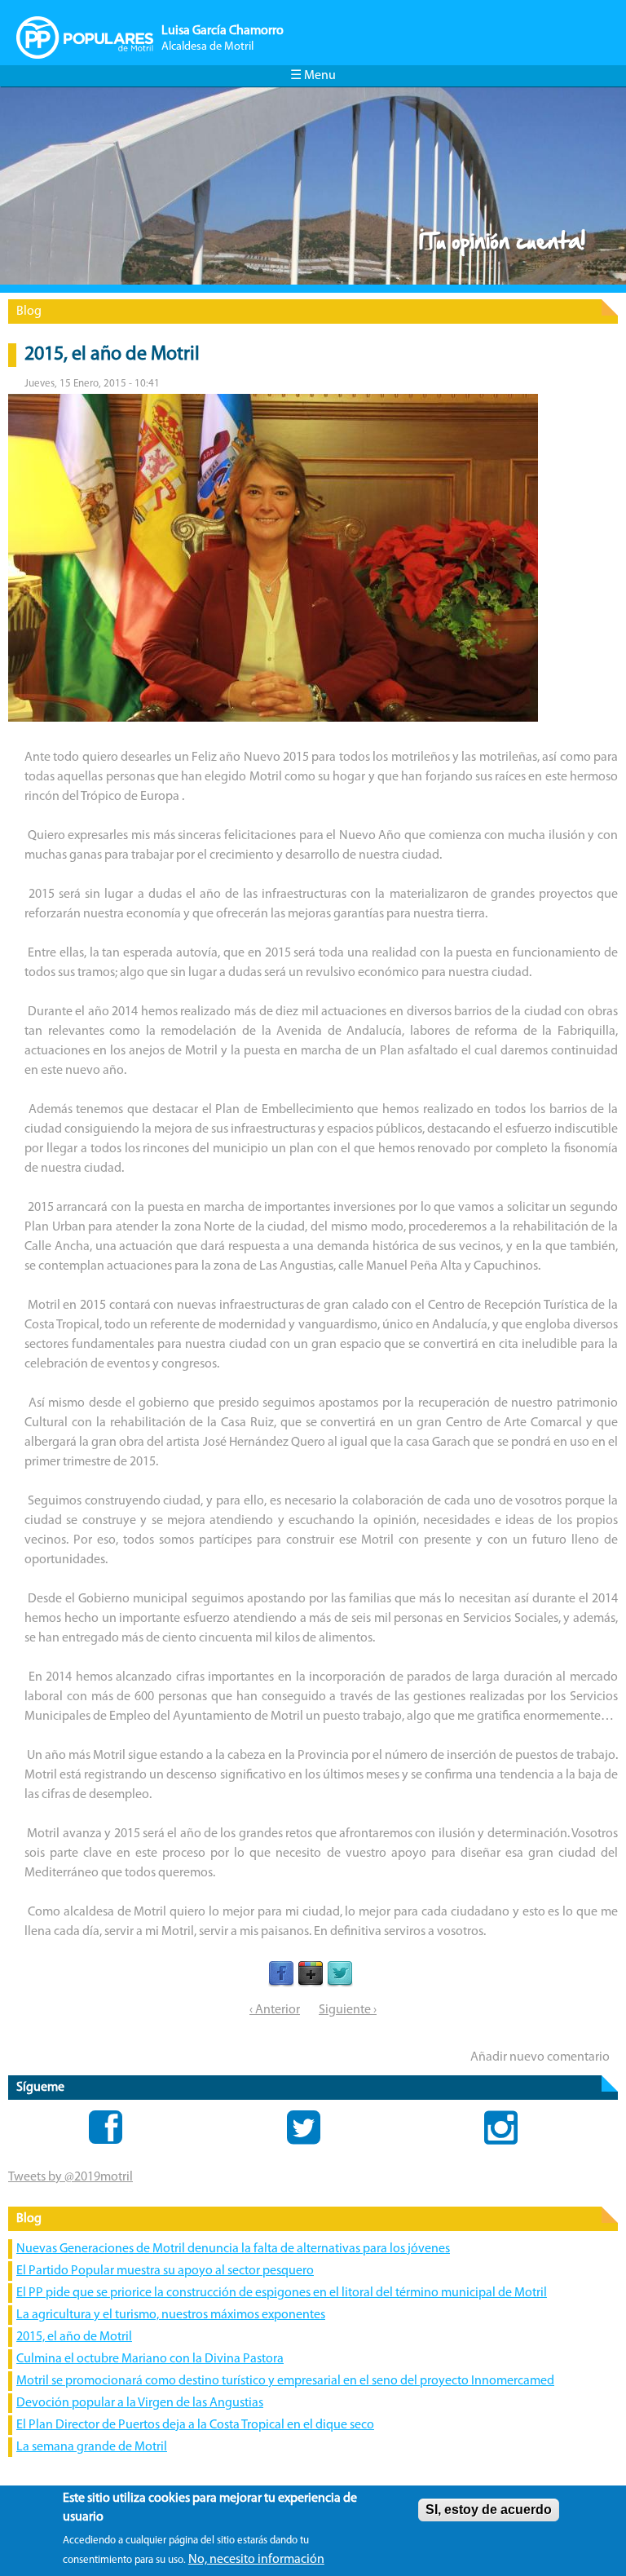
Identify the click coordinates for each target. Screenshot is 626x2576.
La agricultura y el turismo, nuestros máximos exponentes (171, 2315)
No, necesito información (256, 2560)
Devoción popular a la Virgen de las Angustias (140, 2403)
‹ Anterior (275, 2010)
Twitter (340, 1974)
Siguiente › (348, 2010)
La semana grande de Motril (92, 2447)
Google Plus (311, 1974)
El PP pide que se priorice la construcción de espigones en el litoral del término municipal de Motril (282, 2293)
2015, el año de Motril (74, 2337)
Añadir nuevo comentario (540, 2057)
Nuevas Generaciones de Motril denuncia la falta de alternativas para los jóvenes (233, 2249)
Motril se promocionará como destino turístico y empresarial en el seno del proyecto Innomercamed (285, 2381)
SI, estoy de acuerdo (489, 2510)
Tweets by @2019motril (71, 2177)
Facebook (281, 1974)
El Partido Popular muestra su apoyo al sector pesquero (165, 2271)
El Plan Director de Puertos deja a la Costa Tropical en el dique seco (195, 2425)
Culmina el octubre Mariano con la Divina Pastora (150, 2359)
